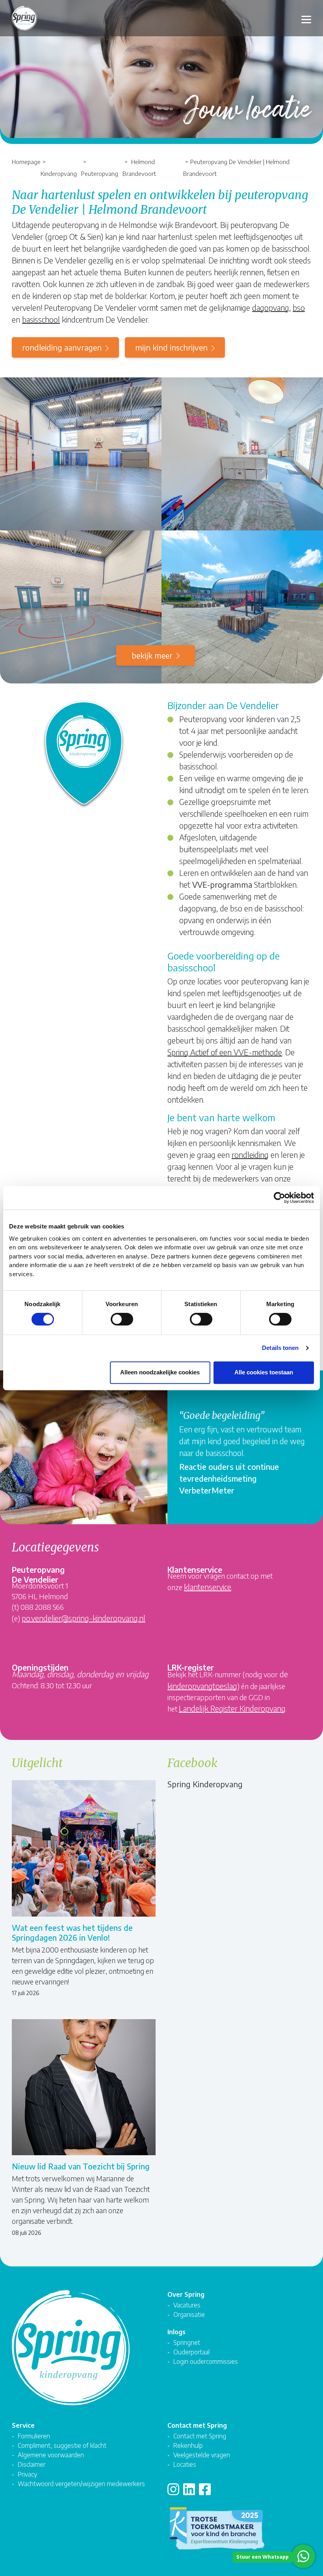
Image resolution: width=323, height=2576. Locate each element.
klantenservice (208, 1587)
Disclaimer (32, 2464)
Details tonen (280, 1348)
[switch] (122, 1319)
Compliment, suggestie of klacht (62, 2445)
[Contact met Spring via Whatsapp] (303, 2556)
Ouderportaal (191, 2352)
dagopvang (271, 307)
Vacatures (187, 2305)
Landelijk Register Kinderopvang (232, 1708)
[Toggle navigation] (306, 18)
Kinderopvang (59, 173)
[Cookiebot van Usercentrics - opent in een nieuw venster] (279, 1198)
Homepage (26, 161)
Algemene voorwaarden (51, 2455)
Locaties (185, 2464)
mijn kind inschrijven (171, 347)
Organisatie (189, 2314)
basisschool (41, 319)
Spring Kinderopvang (205, 1784)
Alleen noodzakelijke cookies (160, 1372)
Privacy (27, 2474)
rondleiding (250, 1155)
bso (299, 307)
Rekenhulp (188, 2445)
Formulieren (34, 2436)
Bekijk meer (152, 655)
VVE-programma (222, 884)
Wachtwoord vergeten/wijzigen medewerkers (81, 2484)
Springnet (187, 2342)
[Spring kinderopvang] (24, 21)
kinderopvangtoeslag (202, 1686)
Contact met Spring (200, 2436)
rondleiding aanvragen (62, 347)
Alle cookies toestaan (264, 1372)
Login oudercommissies (206, 2361)
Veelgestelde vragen (202, 2455)
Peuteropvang (100, 173)
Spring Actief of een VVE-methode (225, 1052)
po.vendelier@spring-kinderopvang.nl (84, 1618)
